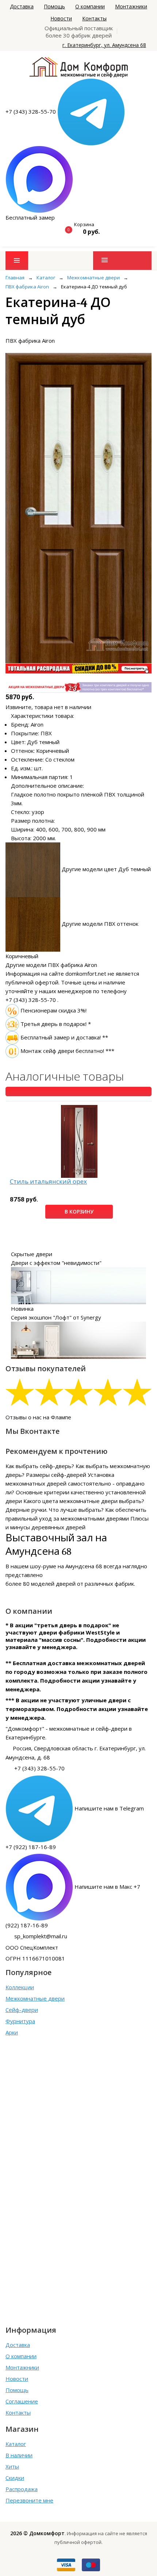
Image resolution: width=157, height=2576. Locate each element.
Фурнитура (20, 2021)
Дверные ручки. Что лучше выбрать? (55, 1510)
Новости (61, 18)
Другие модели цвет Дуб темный (106, 869)
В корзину (79, 1212)
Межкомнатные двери (35, 1998)
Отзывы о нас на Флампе (38, 1417)
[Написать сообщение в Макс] (39, 179)
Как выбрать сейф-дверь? (40, 1466)
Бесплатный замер (30, 217)
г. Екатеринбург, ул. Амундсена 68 (104, 45)
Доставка (22, 6)
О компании (90, 6)
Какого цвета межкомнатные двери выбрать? (84, 1501)
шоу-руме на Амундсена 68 (66, 1566)
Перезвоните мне (29, 2500)
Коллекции (20, 1987)
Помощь (54, 6)
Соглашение (22, 2401)
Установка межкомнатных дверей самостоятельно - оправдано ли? (75, 1483)
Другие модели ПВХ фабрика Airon (51, 965)
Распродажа (22, 2489)
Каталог (16, 2444)
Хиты (12, 2466)
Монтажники (131, 6)
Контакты (94, 18)
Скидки (15, 2478)
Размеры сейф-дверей (56, 1475)
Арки (12, 2032)
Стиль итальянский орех (48, 1182)
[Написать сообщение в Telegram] (91, 111)
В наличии (19, 2455)
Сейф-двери (22, 2010)
